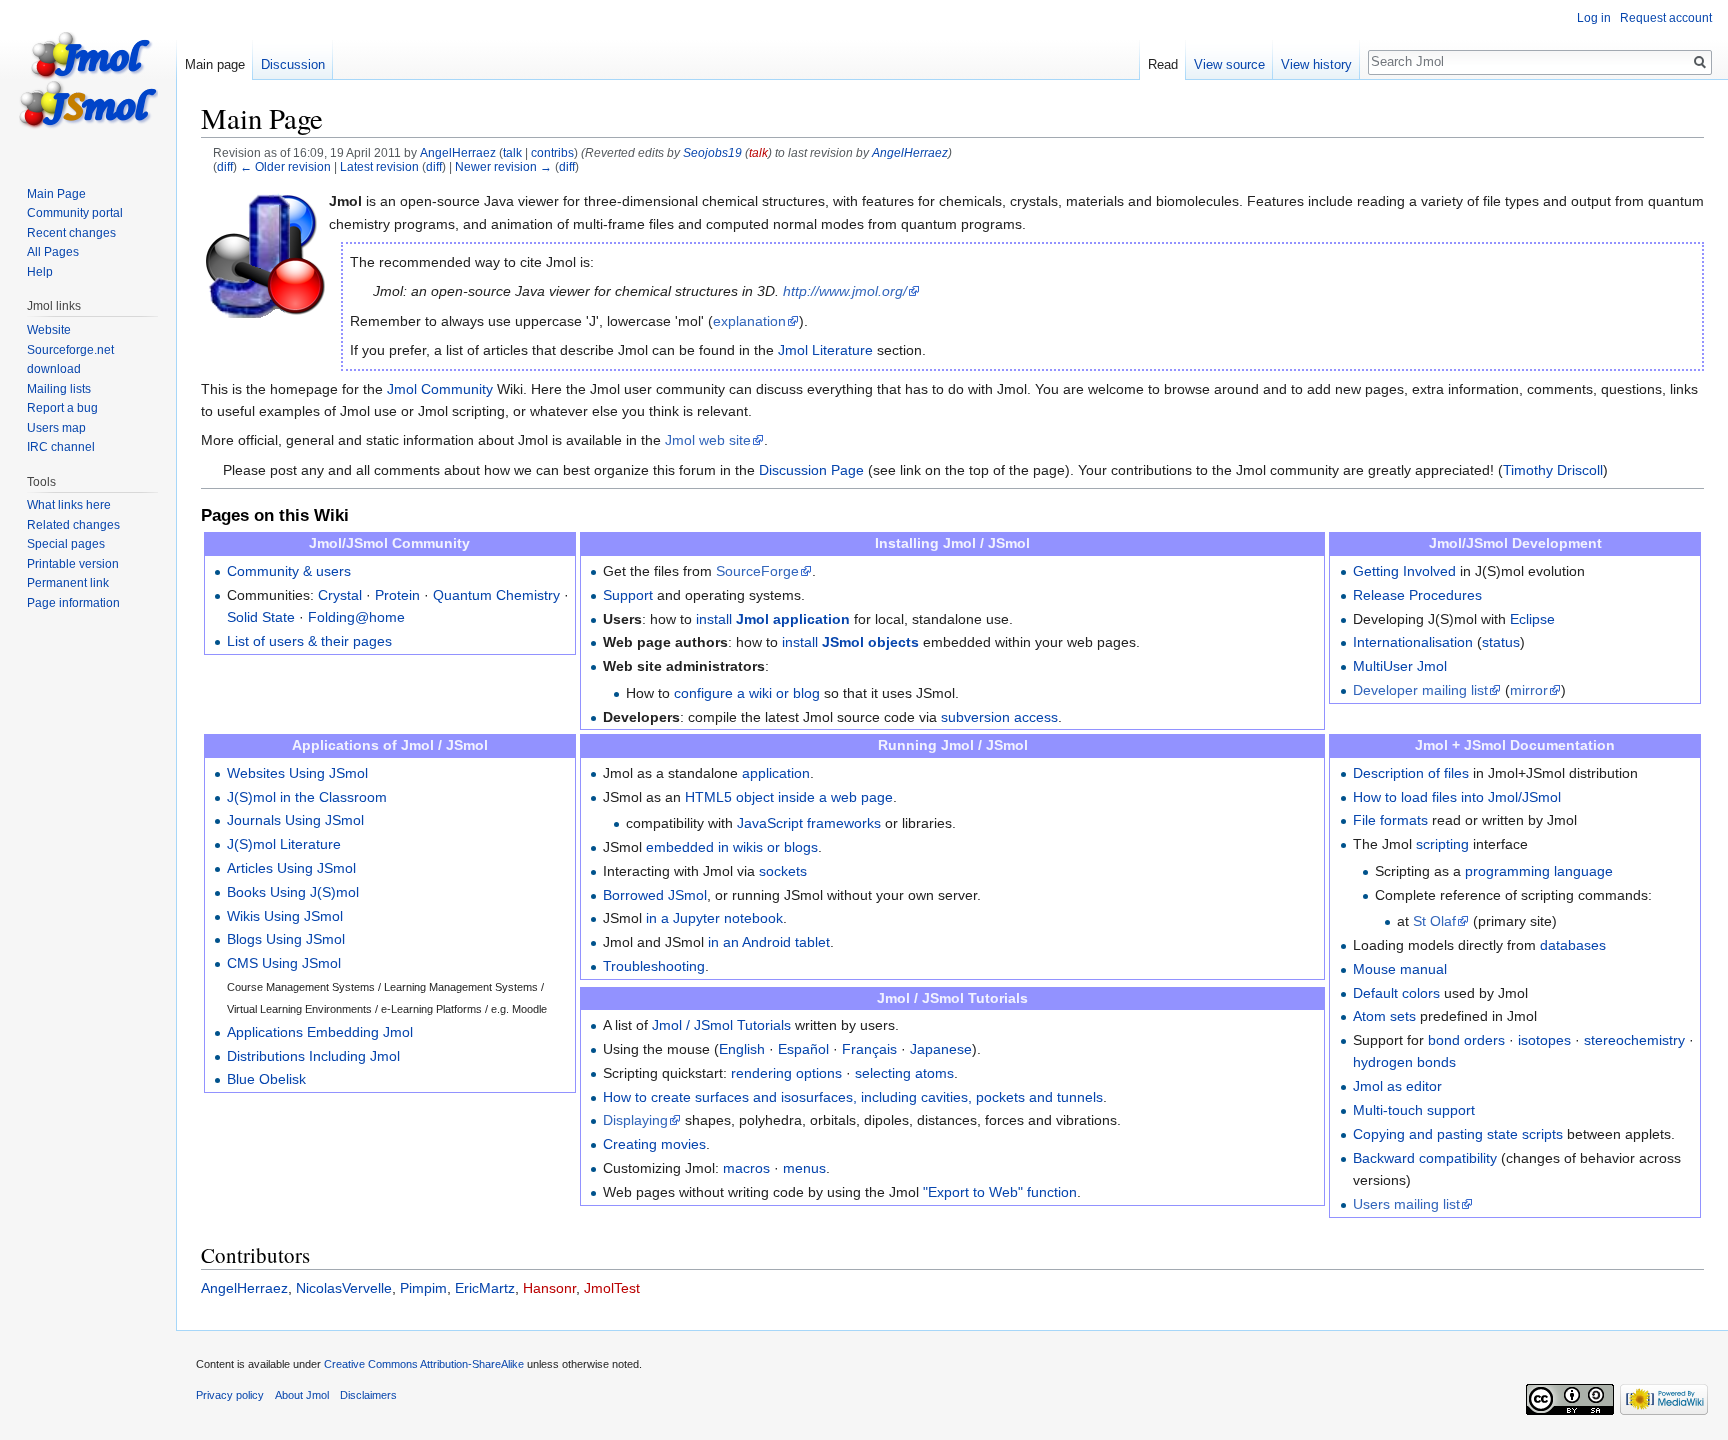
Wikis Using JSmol (285, 916)
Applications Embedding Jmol (320, 1032)
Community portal (75, 213)
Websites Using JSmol (297, 773)
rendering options (786, 1073)
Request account (1666, 18)
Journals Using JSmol (295, 820)
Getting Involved (1404, 571)
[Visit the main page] (88, 80)
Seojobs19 (712, 152)
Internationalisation (1413, 642)
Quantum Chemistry (496, 595)
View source (1229, 64)
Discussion (293, 64)
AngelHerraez (910, 152)
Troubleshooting (654, 966)
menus (804, 1168)
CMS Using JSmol (284, 963)
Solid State (261, 617)
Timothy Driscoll (1553, 470)
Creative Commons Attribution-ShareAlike (424, 1364)
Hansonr (549, 1288)
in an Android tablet (769, 942)
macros (746, 1168)
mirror (1529, 690)
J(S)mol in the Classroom (307, 797)
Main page (215, 64)
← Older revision (285, 166)
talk (512, 152)
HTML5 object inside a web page (789, 797)
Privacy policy (230, 1395)
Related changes (73, 525)
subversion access (999, 717)
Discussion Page (811, 470)
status (1501, 642)
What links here (69, 505)
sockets (783, 871)
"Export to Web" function (1000, 1192)
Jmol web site (708, 440)
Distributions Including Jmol (313, 1056)
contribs (552, 152)
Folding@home (356, 617)
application (776, 773)
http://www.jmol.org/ (845, 291)
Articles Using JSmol (291, 868)
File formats (1390, 820)
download (54, 369)
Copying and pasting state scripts (1458, 1134)
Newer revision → (503, 166)
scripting (1442, 844)
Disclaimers (368, 1395)
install (773, 619)
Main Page (56, 194)
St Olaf (1434, 921)
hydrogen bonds (1404, 1062)
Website (49, 330)
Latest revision (379, 166)
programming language (1539, 871)
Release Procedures (1417, 595)
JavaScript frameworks (809, 823)
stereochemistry (1634, 1040)
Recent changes (71, 233)
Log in (1594, 18)
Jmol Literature (825, 350)
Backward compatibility (1425, 1158)
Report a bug (62, 408)
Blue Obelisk (266, 1079)
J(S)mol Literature (284, 844)
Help (40, 272)
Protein (397, 595)
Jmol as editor (1397, 1086)
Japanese (941, 1049)
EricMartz (485, 1288)
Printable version (73, 564)
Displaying (635, 1120)
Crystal (340, 595)
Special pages (66, 544)
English (742, 1049)
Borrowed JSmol (655, 895)
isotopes (1544, 1040)
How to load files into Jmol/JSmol (1457, 797)
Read (1163, 64)
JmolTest (612, 1288)
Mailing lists (59, 389)
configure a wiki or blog (747, 693)
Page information (73, 603)
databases (1573, 945)
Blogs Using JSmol (286, 939)
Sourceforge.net (70, 350)
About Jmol (302, 1395)
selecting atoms (904, 1073)
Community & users (289, 571)
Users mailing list (1406, 1204)
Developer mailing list (1420, 690)
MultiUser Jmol (1400, 666)
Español (803, 1049)
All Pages (53, 252)
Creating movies (654, 1144)
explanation (749, 321)
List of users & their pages (309, 641)
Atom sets (1384, 1016)
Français (869, 1049)
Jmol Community (440, 389)
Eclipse (1532, 619)
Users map (56, 428)
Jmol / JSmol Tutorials (721, 1025)
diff (225, 166)
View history (1316, 64)
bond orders (1466, 1040)
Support (628, 595)
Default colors (1396, 993)
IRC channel (61, 447)
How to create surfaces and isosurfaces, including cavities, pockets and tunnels (853, 1097)
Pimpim (423, 1288)
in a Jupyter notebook (714, 918)
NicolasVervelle (344, 1288)
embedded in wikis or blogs (732, 847)
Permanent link (68, 583)
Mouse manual (1400, 969)
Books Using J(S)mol (293, 892)
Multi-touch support (1414, 1110)
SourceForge (757, 571)
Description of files (1411, 773)
